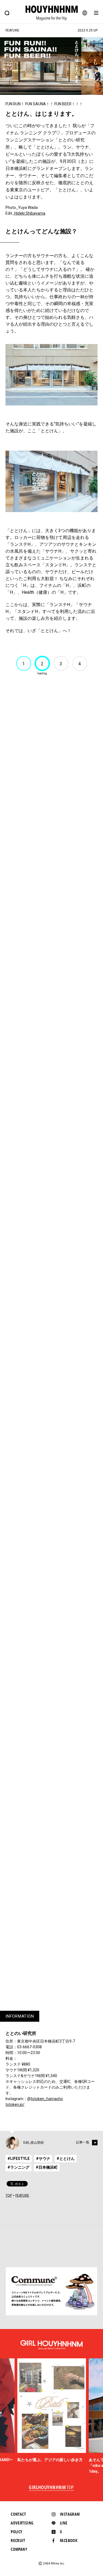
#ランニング (18, 2167)
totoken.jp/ (15, 2104)
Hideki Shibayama (30, 213)
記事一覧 (83, 2142)
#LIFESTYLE (19, 2158)
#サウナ (43, 2158)
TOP (9, 2196)
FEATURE (22, 2196)
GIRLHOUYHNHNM (51, 2488)
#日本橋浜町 (47, 2167)
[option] (52, 2410)
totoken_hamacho (47, 2099)
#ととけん (66, 2158)
